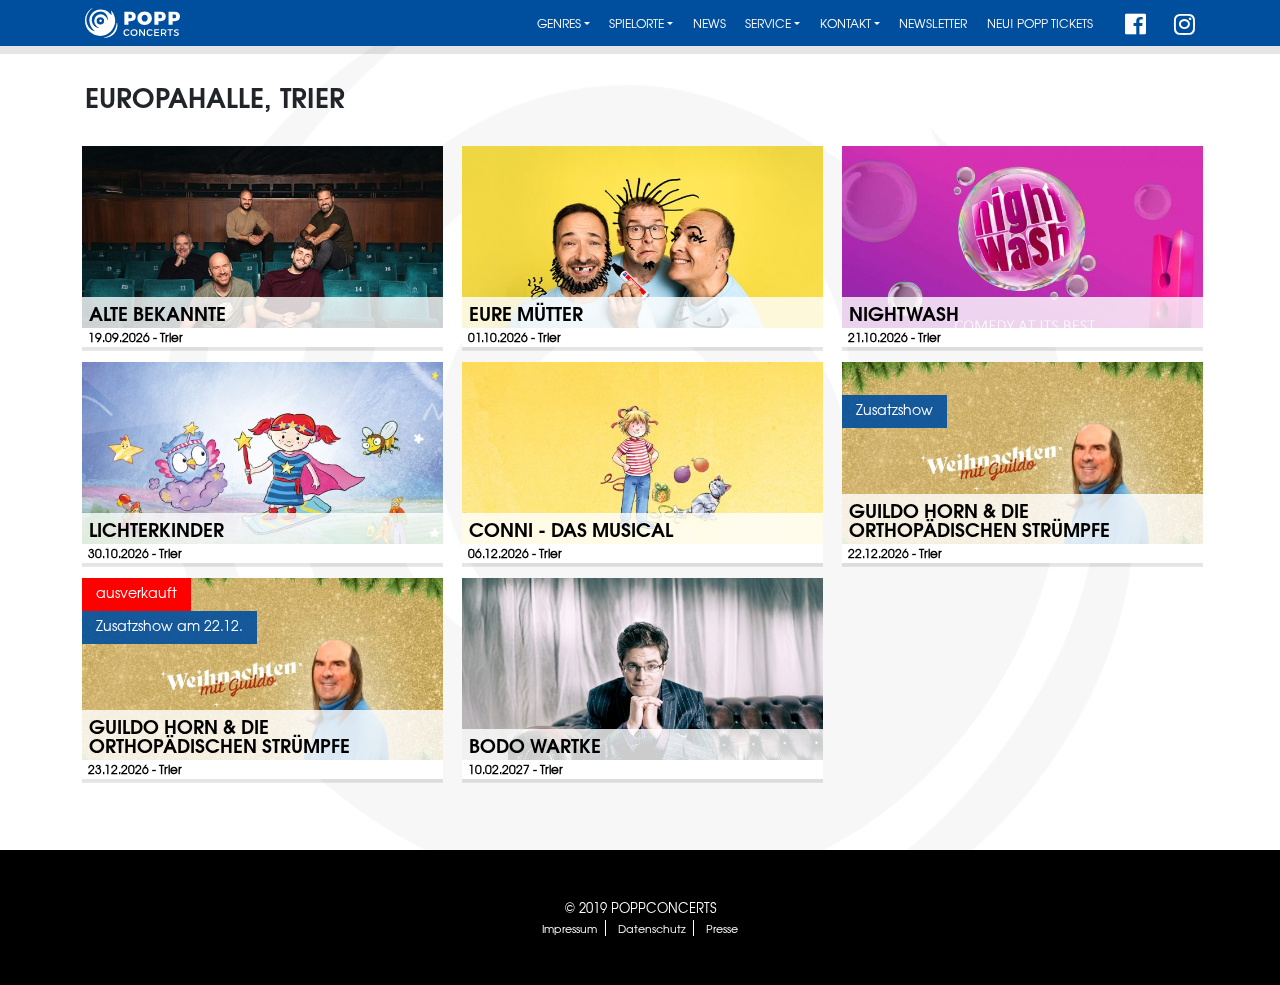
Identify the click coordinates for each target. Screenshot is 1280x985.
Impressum (569, 928)
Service (768, 23)
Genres (559, 23)
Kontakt (845, 23)
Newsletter (933, 23)
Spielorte (636, 23)
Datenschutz (652, 928)
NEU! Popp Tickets (1040, 23)
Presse (722, 928)
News (709, 23)
